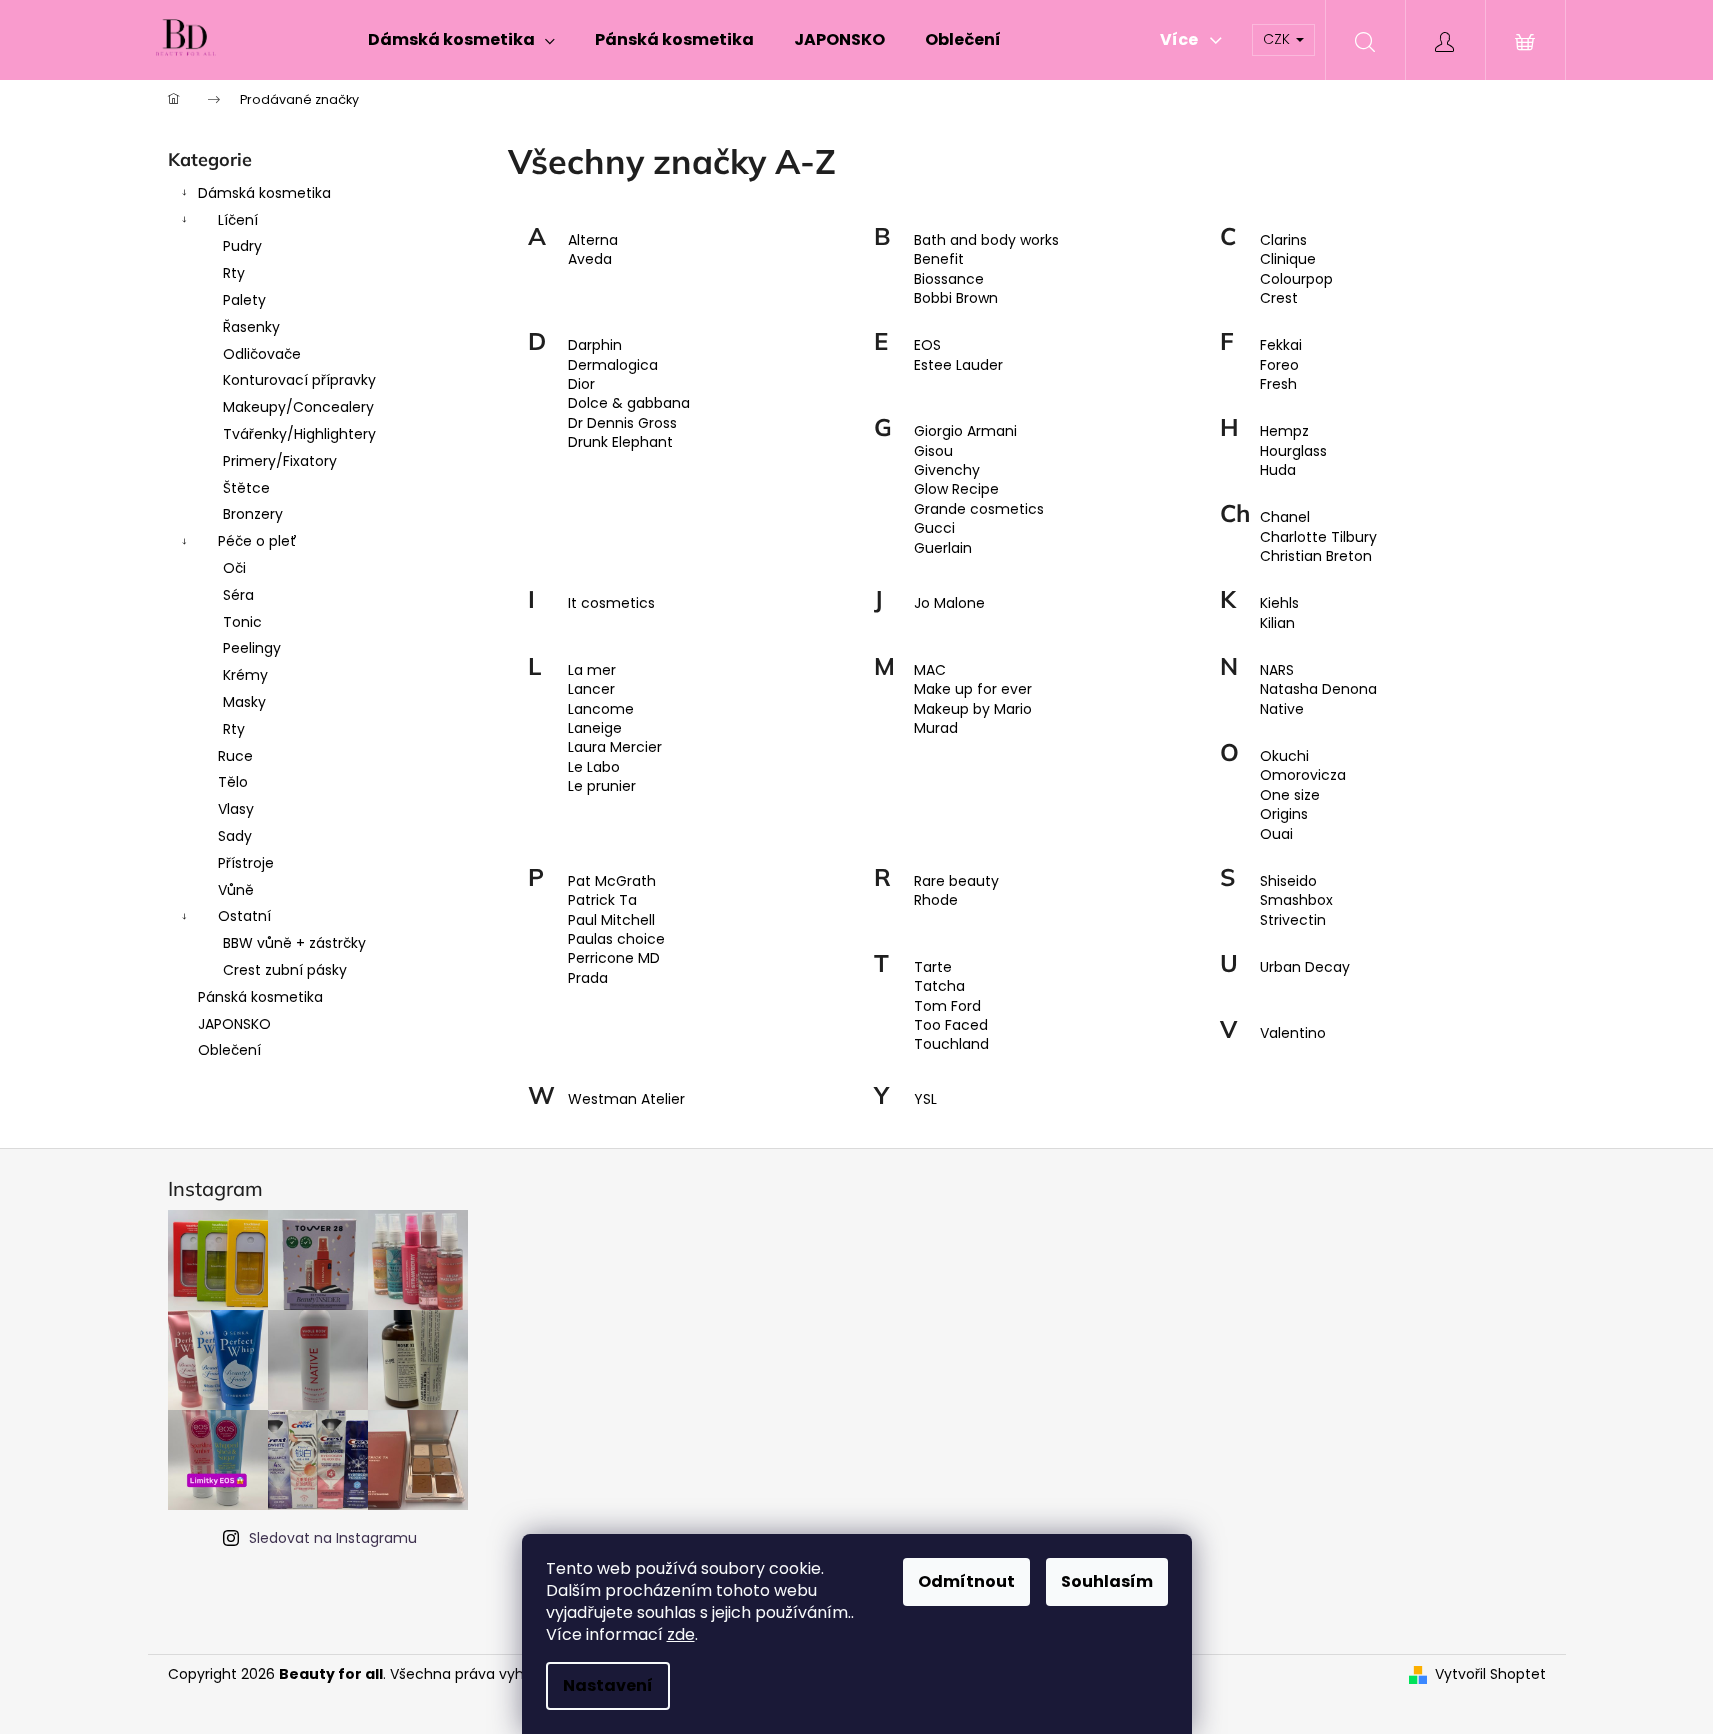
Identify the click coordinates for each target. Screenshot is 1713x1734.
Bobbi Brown (956, 298)
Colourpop (1296, 279)
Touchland (951, 1044)
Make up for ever (973, 689)
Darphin (595, 345)
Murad (936, 728)
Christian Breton (1316, 556)
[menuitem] (461, 40)
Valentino (1293, 1033)
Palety (244, 300)
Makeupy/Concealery (298, 407)
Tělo (233, 782)
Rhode (936, 900)
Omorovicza (1303, 775)
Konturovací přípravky (299, 380)
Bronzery (253, 514)
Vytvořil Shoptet (1490, 1674)
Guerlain (943, 548)
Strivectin (1293, 920)
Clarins (1283, 240)
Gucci (934, 528)
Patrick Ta (602, 900)
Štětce (246, 488)
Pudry (242, 246)
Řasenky (251, 327)
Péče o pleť (257, 541)
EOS (927, 345)
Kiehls (1279, 603)
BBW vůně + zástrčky (294, 943)
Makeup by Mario (973, 709)
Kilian (1277, 623)
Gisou (933, 451)
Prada (588, 978)
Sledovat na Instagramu (333, 1538)
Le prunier (602, 786)
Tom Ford (947, 1006)
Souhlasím (1107, 1581)
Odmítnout (966, 1581)
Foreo (1279, 365)
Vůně (236, 890)
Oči (234, 568)
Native (1282, 709)
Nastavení (608, 1685)
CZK (1278, 39)
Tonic (242, 622)
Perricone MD (614, 958)
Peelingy (252, 648)
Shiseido (1288, 881)
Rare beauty (956, 881)
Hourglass (1293, 451)
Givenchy (947, 470)
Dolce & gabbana (629, 403)
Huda (1278, 470)
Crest (1279, 298)
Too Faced (951, 1025)
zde (681, 1634)
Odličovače (262, 354)
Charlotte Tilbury (1318, 537)
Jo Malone (949, 603)
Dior (581, 384)
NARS (1277, 670)
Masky (244, 702)
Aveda (590, 259)
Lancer (591, 689)
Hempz (1284, 431)
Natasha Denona (1318, 689)
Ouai (1276, 834)
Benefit (939, 259)
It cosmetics (611, 603)
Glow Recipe (956, 489)
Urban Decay (1305, 967)
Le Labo (594, 767)
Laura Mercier (615, 747)
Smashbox (1296, 900)
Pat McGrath (612, 881)
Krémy (245, 675)
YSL (925, 1099)
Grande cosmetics (979, 509)
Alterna (593, 240)
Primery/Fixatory (280, 461)
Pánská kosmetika (260, 997)
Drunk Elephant (620, 442)
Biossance (949, 279)
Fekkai (1281, 345)
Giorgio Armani (965, 431)
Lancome (601, 709)
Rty (234, 273)
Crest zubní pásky (285, 970)
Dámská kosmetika (264, 193)
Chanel (1285, 517)
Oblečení (229, 1050)
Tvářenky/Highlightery (299, 434)
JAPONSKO (234, 1024)
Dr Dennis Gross (622, 423)
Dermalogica (613, 365)
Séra (238, 595)
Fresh (1278, 384)
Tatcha (939, 986)
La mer (592, 670)
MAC (930, 670)
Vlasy (236, 809)
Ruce (235, 756)
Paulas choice (616, 939)
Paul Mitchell (611, 920)
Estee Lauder (958, 365)
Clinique (1288, 259)
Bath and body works (986, 240)
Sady (235, 836)
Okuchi (1284, 756)
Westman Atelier (626, 1099)
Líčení (238, 220)
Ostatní (244, 916)
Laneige (595, 728)
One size (1290, 795)
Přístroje (246, 863)
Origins (1284, 814)
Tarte (933, 967)
